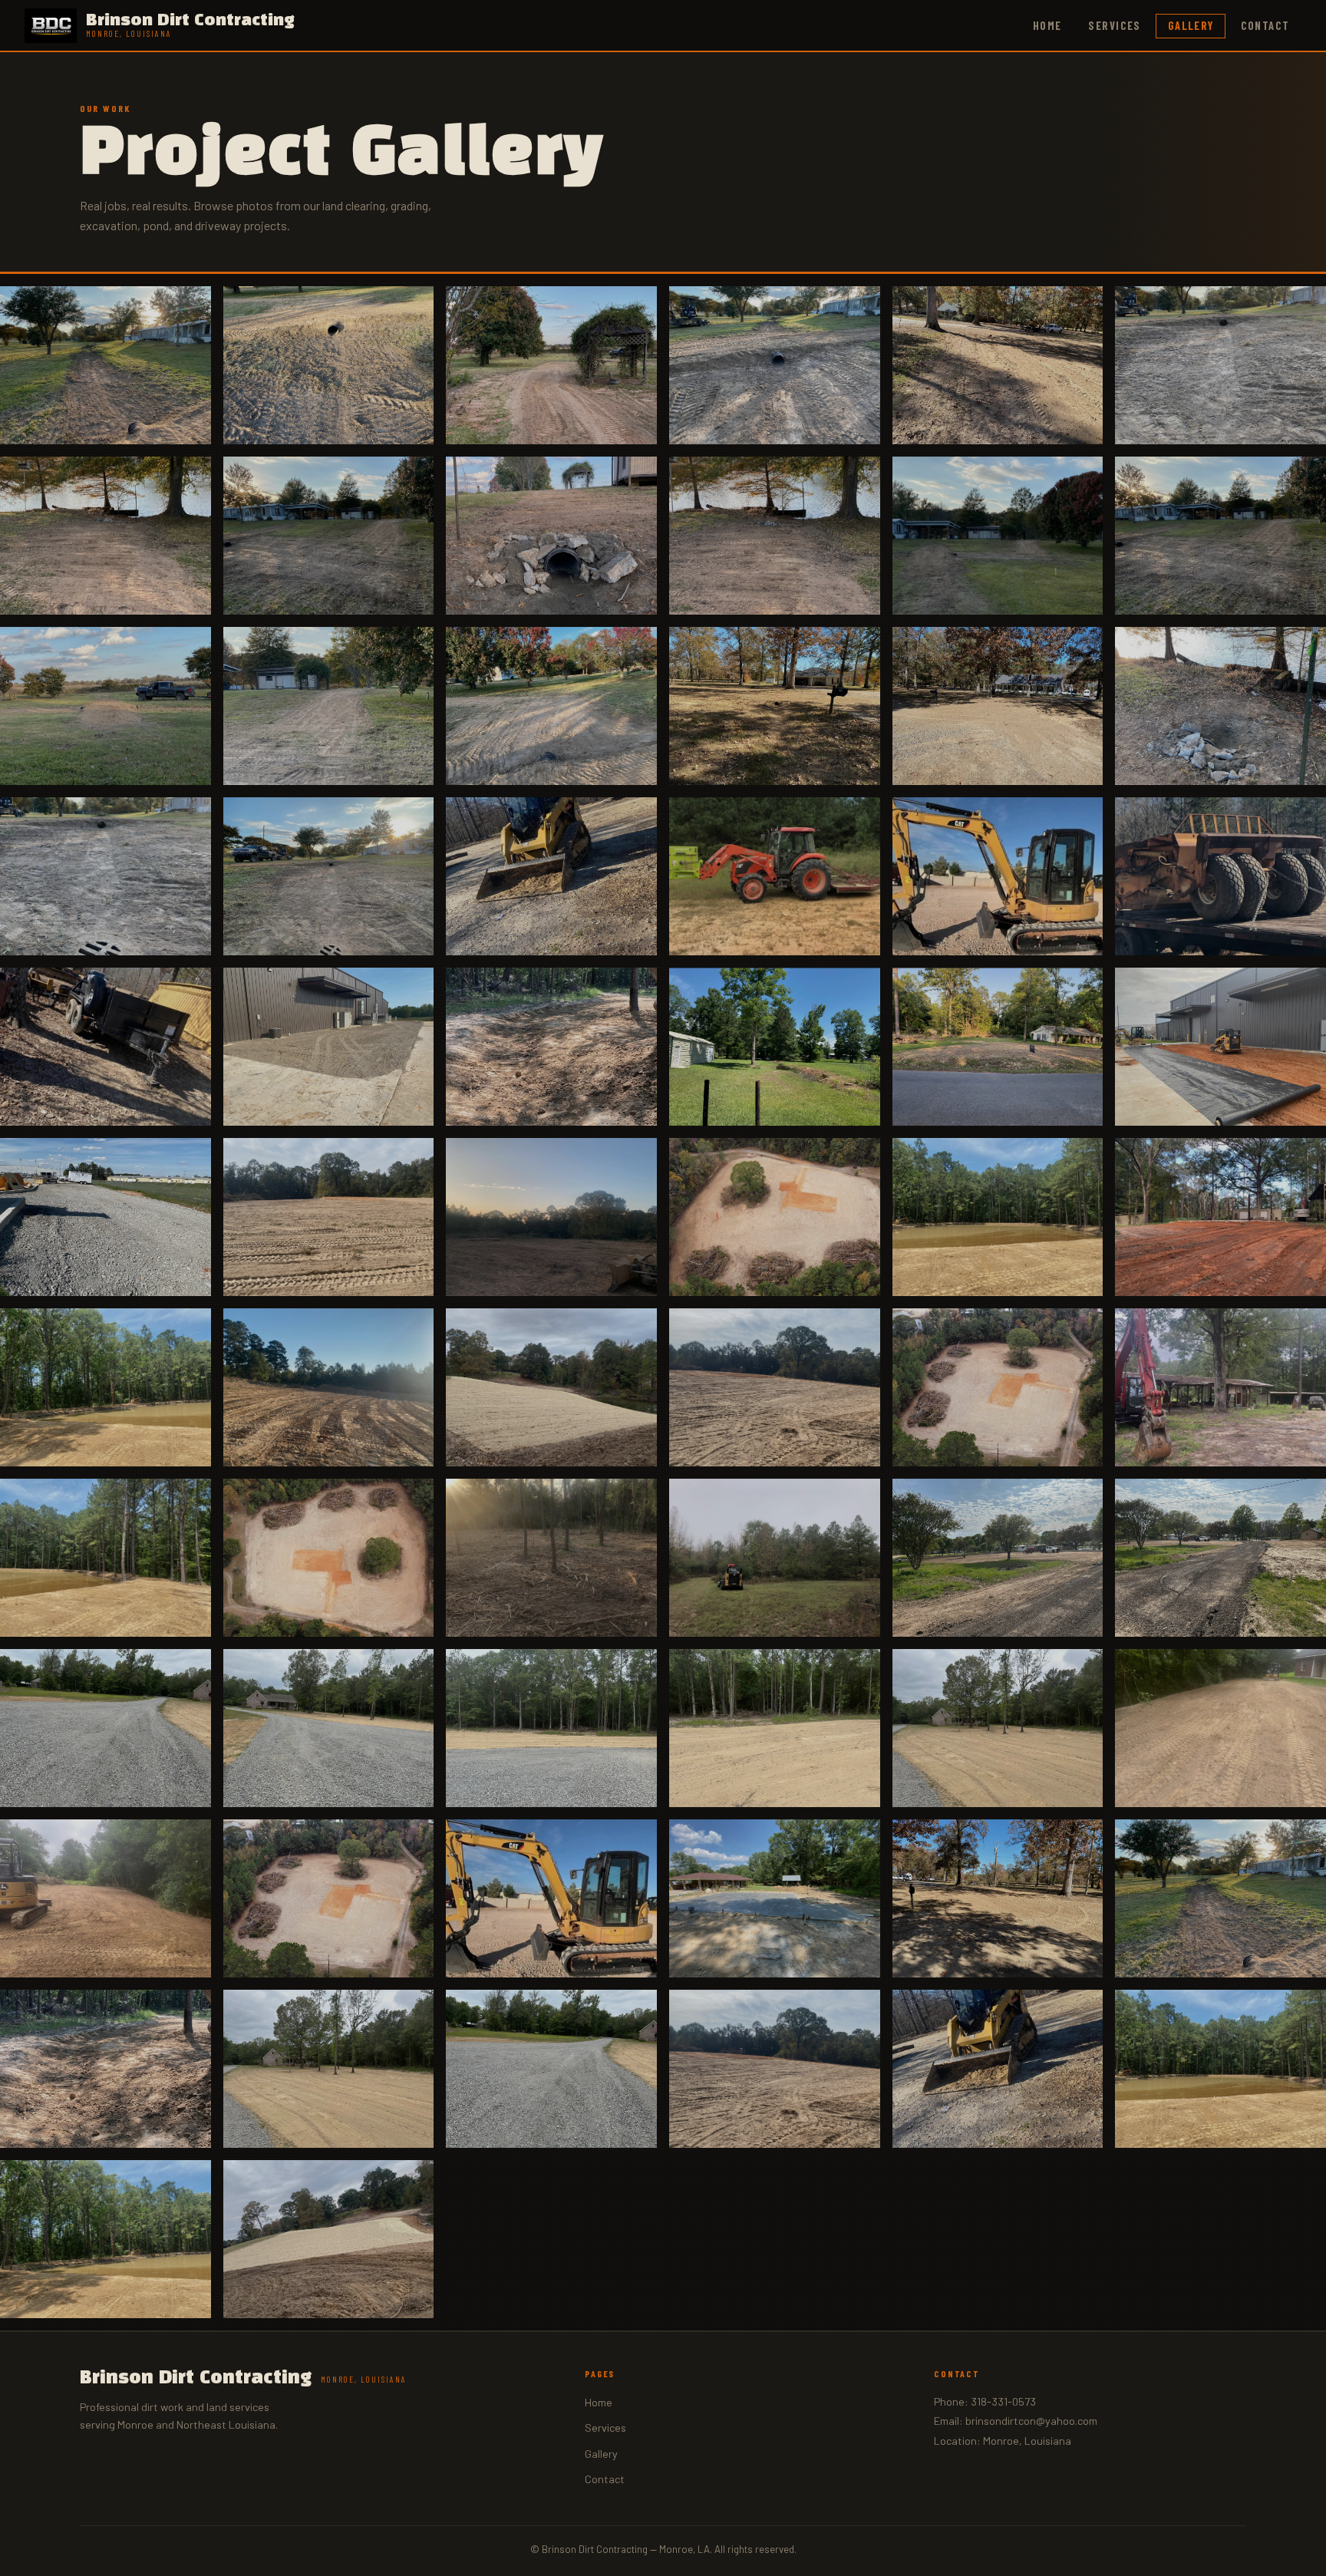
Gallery (1191, 26)
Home (1047, 26)
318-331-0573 (1003, 2401)
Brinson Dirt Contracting (243, 2378)
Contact (1265, 26)
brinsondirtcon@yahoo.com (1031, 2421)
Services (1115, 26)
